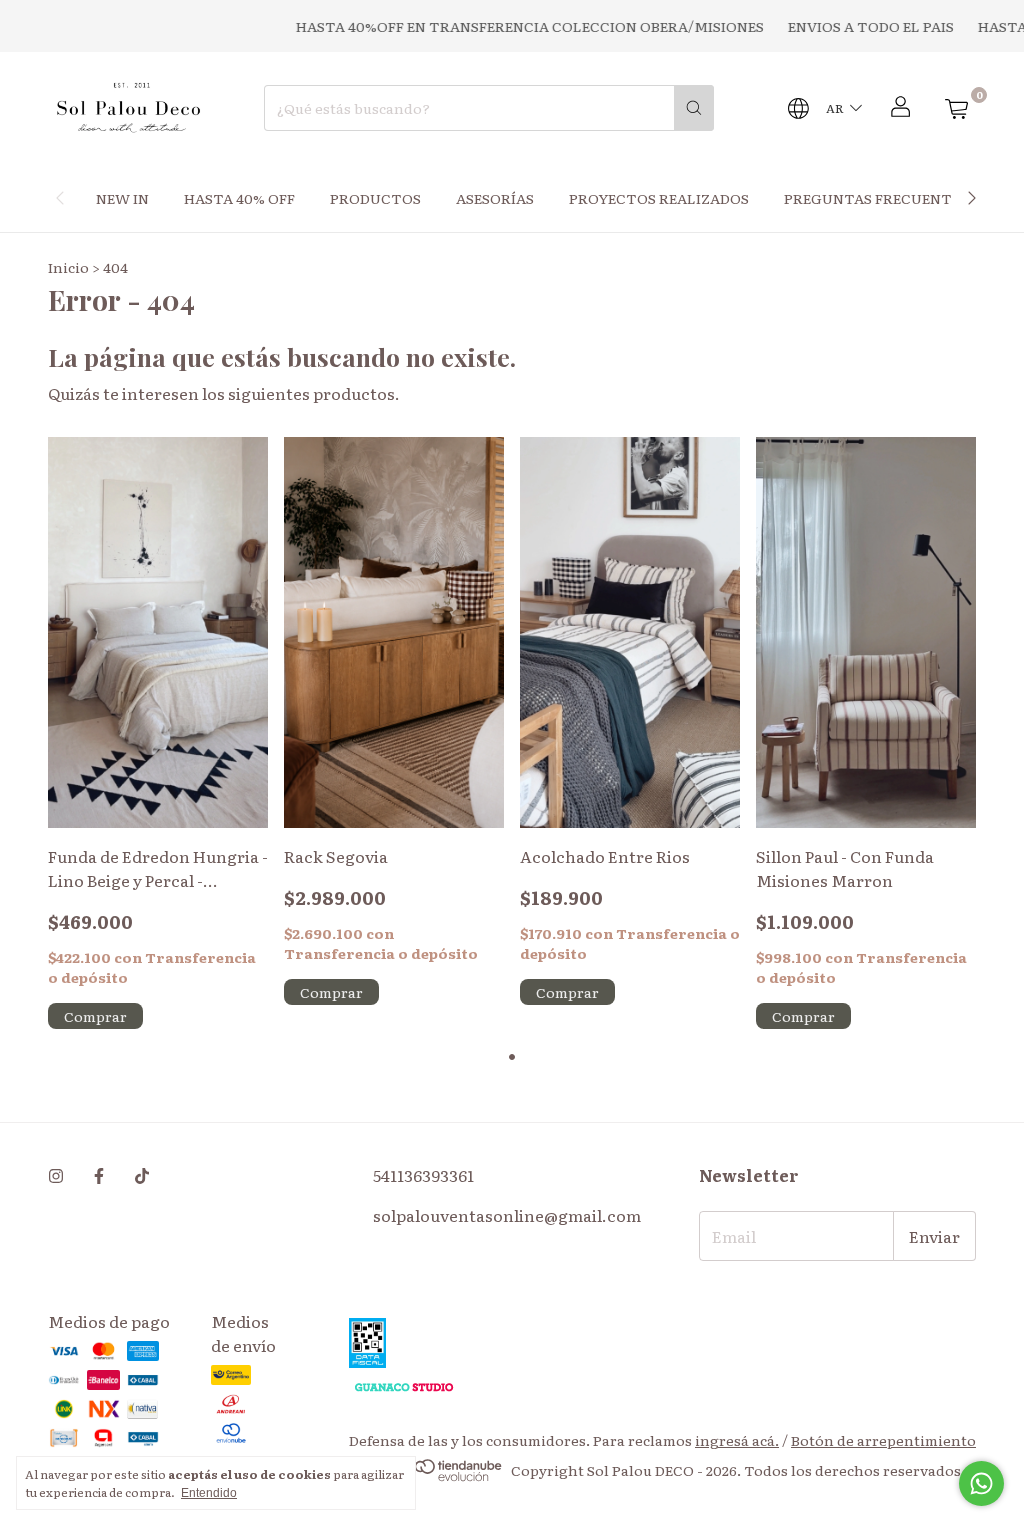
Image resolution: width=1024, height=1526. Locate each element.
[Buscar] (694, 108)
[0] (956, 108)
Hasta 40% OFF (239, 198)
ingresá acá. (737, 1440)
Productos (375, 198)
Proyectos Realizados (659, 198)
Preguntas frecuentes (876, 198)
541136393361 (423, 1175)
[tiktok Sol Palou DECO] (142, 1175)
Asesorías (495, 198)
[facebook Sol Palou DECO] (99, 1175)
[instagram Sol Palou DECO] (56, 1175)
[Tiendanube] (426, 1476)
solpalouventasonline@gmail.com (507, 1215)
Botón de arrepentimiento (883, 1440)
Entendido (209, 1493)
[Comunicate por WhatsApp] (981, 1483)
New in (122, 198)
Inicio (68, 267)
